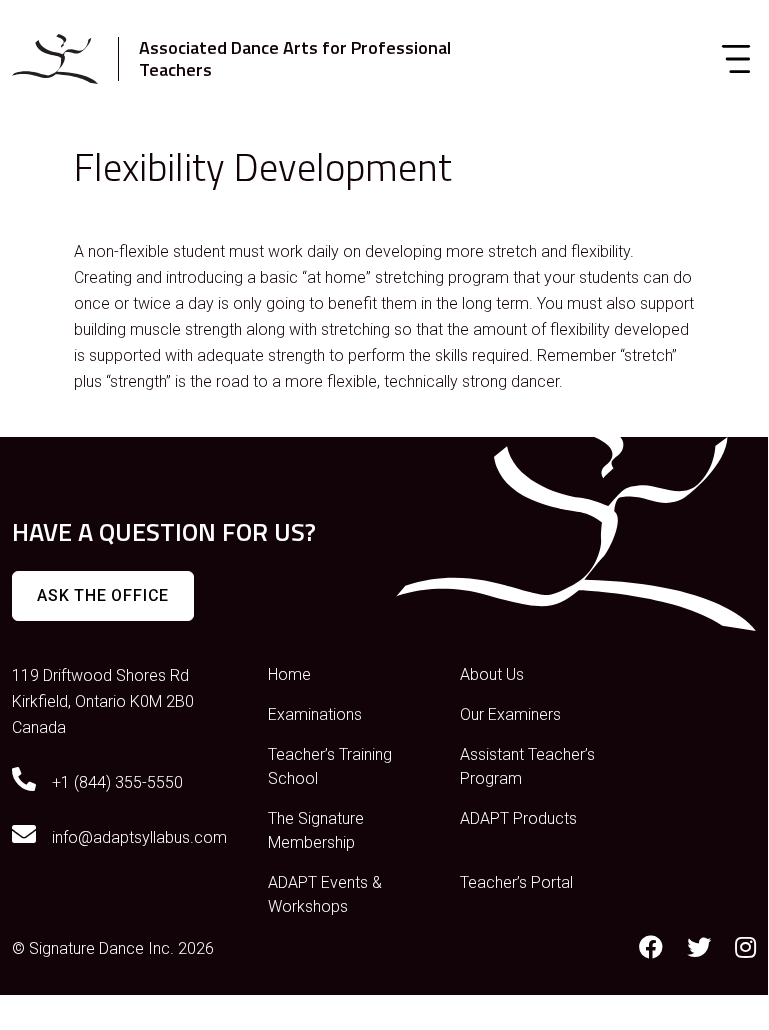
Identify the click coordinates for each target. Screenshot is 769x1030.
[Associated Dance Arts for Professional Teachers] (55, 59)
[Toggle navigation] (736, 59)
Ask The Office (103, 595)
